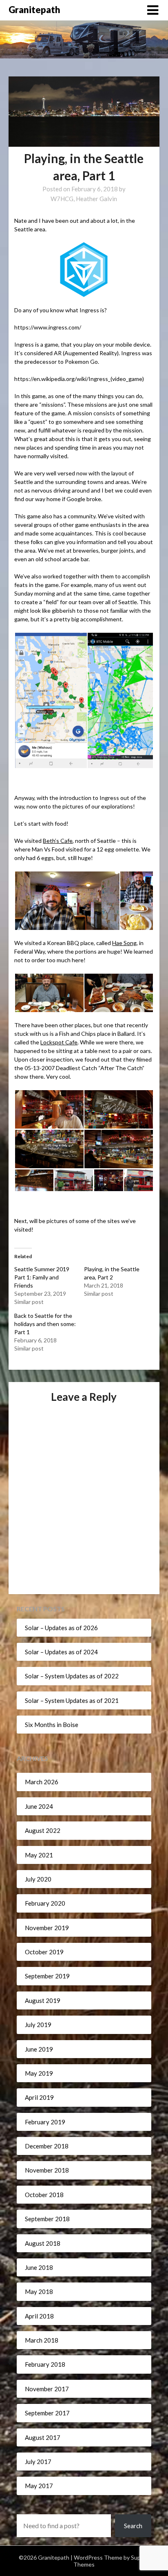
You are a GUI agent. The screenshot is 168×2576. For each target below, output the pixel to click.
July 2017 (38, 2462)
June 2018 (39, 2267)
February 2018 (45, 2364)
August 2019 (43, 2000)
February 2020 (45, 1903)
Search (133, 2526)
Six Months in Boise (52, 1725)
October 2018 (44, 2195)
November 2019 (47, 1928)
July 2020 (38, 1879)
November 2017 (47, 2389)
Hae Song (124, 943)
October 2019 (44, 1952)
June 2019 (39, 2049)
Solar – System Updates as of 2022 (72, 1676)
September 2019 (47, 1976)
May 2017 (39, 2486)
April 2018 (39, 2316)
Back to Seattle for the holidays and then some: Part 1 (45, 1324)
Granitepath (34, 10)
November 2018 (47, 2170)
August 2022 (43, 1830)
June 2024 (39, 1806)
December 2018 (47, 2146)
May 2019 (39, 2073)
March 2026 (42, 1782)
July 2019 (38, 2025)
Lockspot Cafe (59, 1042)
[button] (51, 700)
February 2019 (45, 2122)
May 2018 (39, 2292)
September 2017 (47, 2413)
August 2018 (43, 2243)
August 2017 (43, 2437)
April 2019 (39, 2097)
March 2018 (42, 2340)
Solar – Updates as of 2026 (61, 1628)
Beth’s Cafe (58, 841)
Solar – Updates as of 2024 (61, 1652)
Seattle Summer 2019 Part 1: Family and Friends (42, 1277)
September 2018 (47, 2219)
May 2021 (39, 1855)
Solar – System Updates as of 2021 (72, 1700)
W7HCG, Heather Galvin (84, 199)
